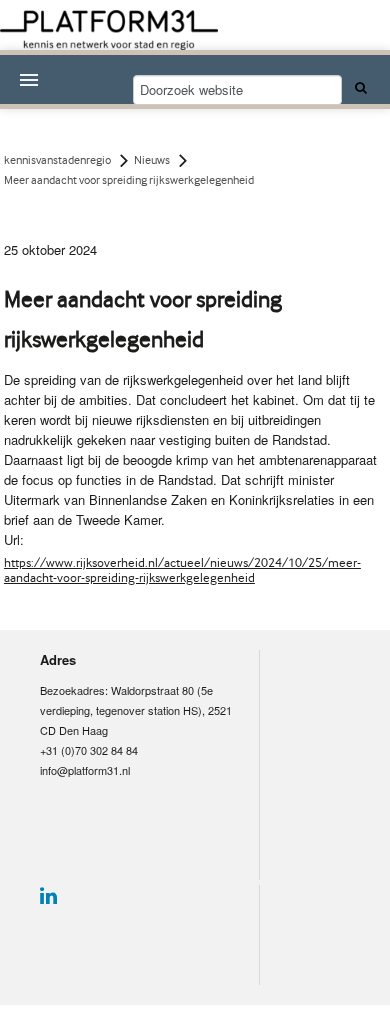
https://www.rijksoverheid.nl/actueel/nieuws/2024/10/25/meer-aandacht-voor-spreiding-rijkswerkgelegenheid (182, 570)
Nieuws (152, 160)
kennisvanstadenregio (57, 160)
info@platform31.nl (85, 770)
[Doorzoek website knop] (358, 87)
